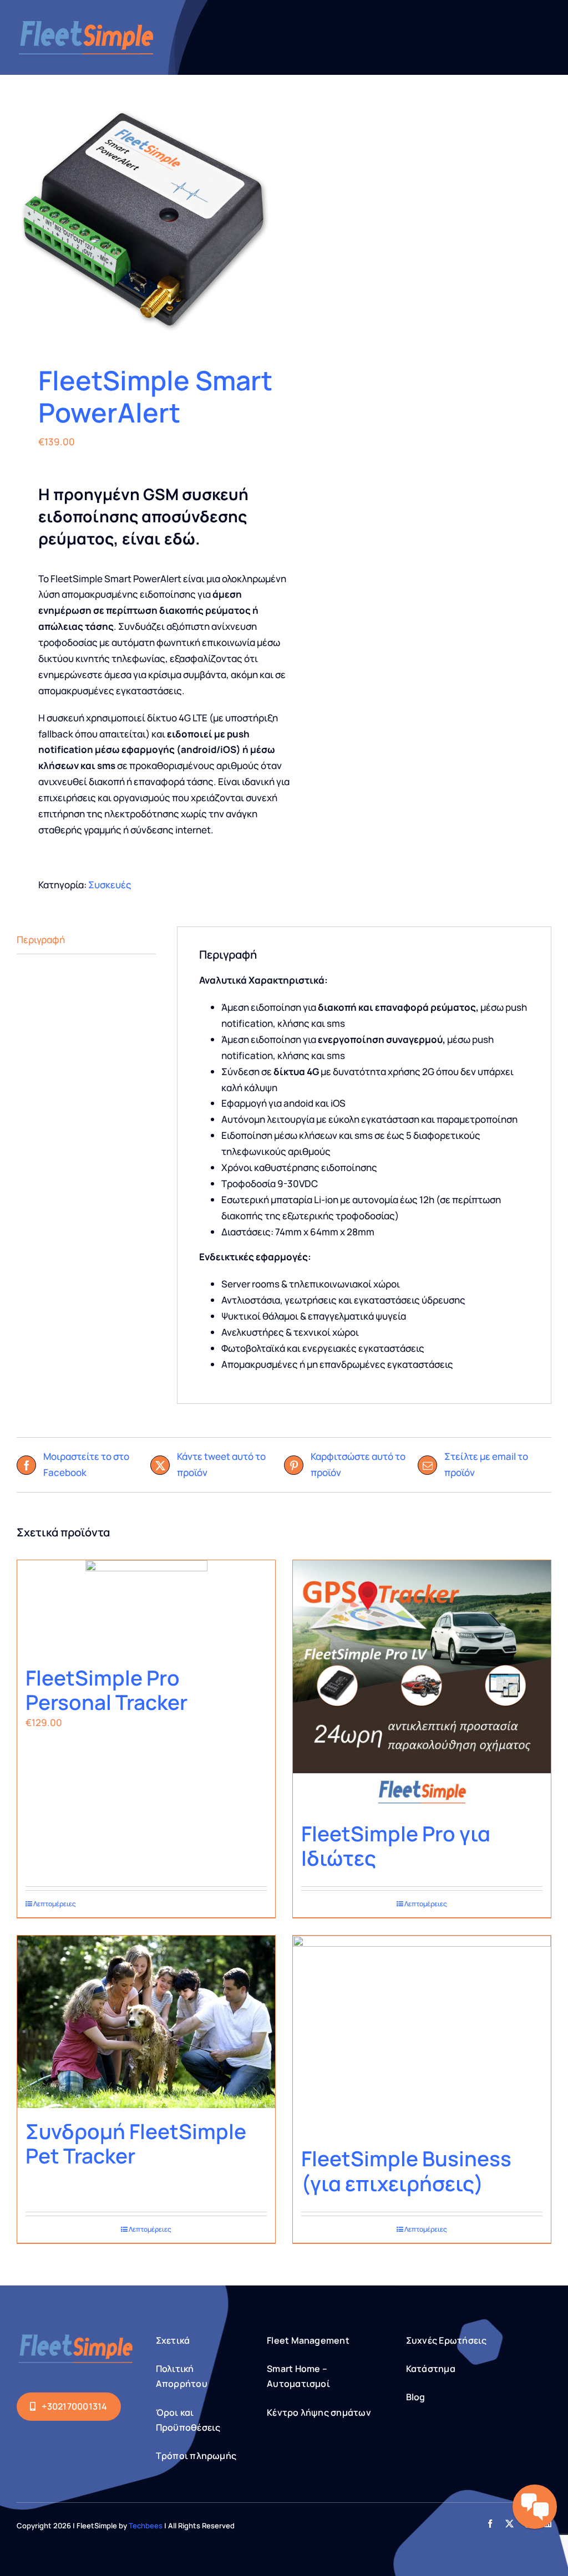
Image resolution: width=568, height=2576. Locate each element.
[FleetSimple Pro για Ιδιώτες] (422, 1685)
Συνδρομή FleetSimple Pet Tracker (136, 2144)
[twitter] (509, 2524)
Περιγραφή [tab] (41, 940)
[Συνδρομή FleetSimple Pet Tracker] (146, 2022)
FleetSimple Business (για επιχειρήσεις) (406, 2171)
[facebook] (490, 2524)
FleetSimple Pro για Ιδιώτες (396, 1846)
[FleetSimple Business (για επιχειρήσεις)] (422, 2035)
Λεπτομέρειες (55, 1904)
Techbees (146, 2526)
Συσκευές (110, 885)
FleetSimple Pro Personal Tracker (106, 1690)
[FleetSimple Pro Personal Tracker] (146, 1607)
